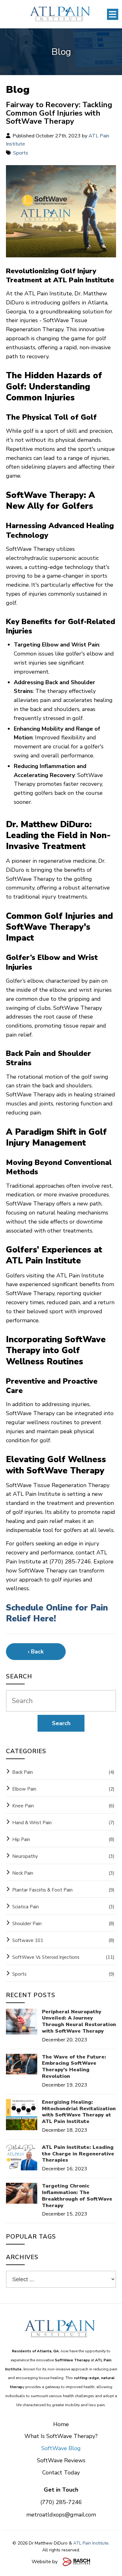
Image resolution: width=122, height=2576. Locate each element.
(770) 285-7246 (61, 2502)
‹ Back (36, 1652)
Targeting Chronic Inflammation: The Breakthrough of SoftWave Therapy (77, 2196)
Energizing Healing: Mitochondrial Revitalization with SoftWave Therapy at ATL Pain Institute (79, 2112)
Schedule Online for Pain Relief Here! (57, 1613)
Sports (21, 153)
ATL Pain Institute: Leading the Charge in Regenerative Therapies (78, 2154)
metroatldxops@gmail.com (61, 2515)
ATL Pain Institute (91, 2543)
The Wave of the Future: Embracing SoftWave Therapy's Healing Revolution (74, 2067)
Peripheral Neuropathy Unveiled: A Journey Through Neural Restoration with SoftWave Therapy (79, 2022)
